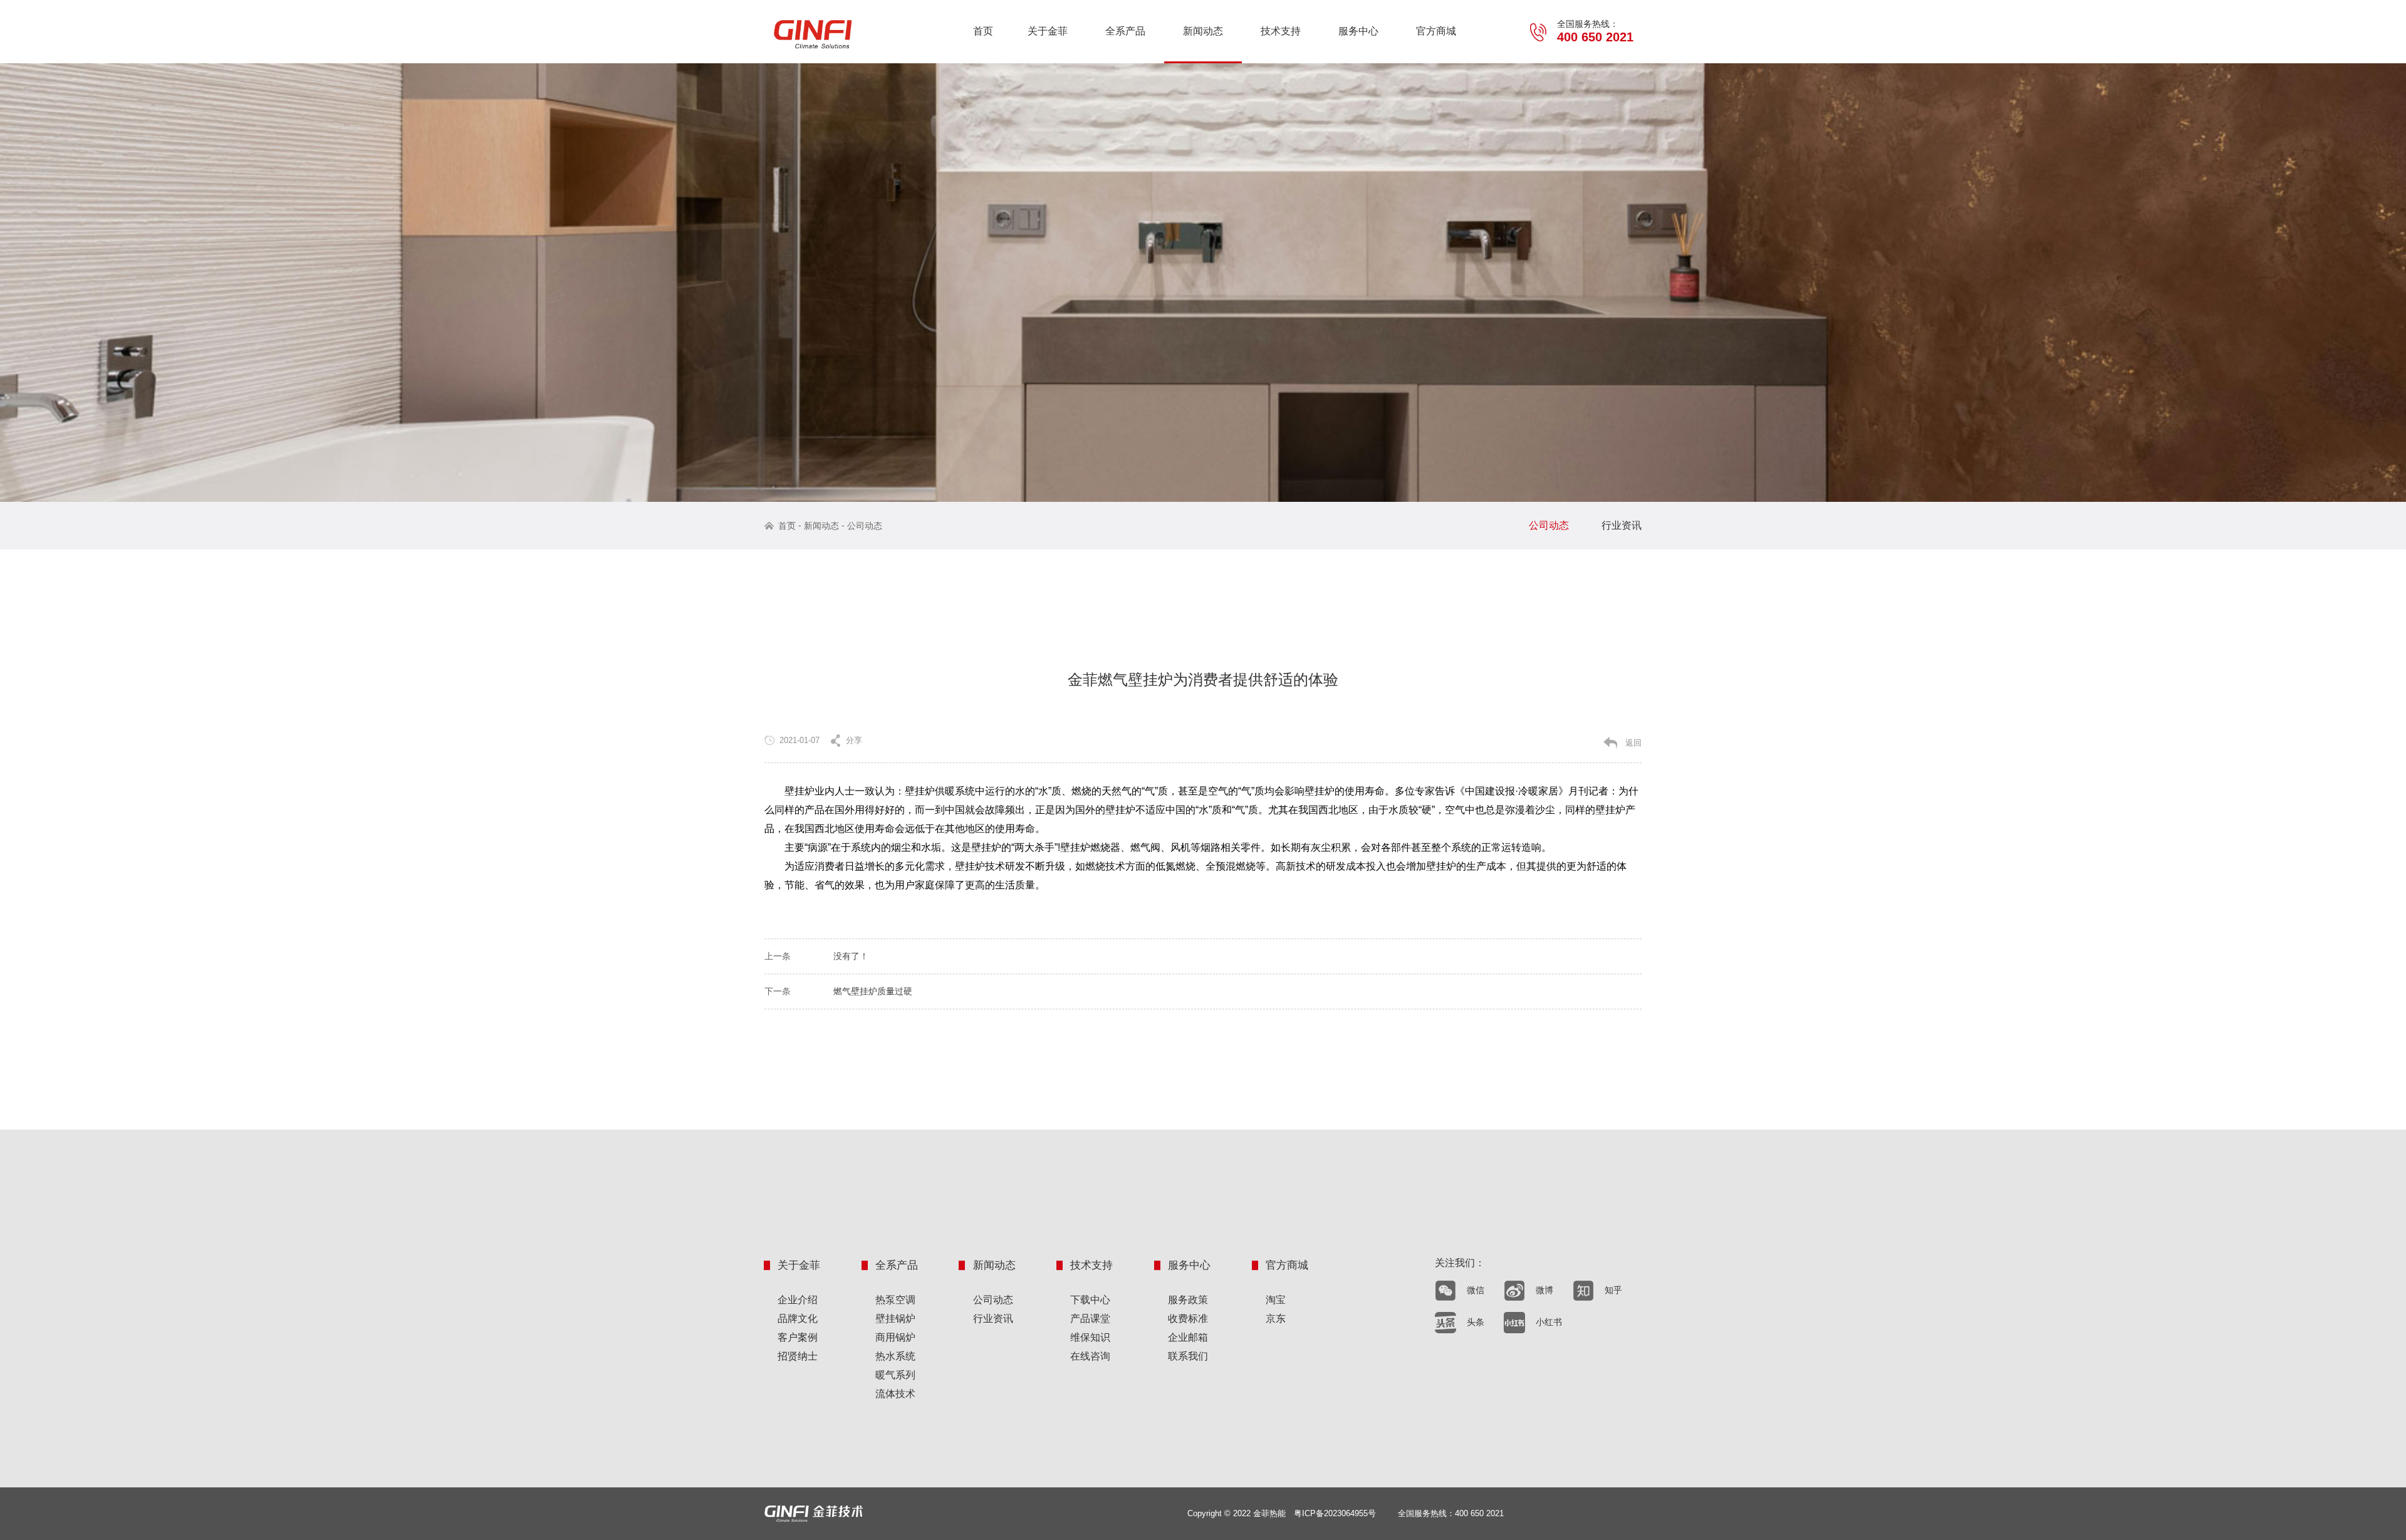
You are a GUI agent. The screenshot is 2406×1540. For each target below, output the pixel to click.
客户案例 (798, 1337)
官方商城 (1436, 31)
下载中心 (1090, 1300)
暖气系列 (895, 1375)
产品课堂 (1090, 1319)
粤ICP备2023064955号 (1335, 1513)
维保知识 (1090, 1337)
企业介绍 (798, 1300)
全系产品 (1125, 31)
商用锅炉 (895, 1337)
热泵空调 (895, 1300)
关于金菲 (1048, 31)
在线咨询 (1090, 1356)
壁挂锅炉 (895, 1319)
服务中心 (1358, 31)
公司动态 (865, 526)
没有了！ (851, 956)
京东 (1276, 1319)
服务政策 (1188, 1300)
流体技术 (895, 1394)
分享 (854, 740)
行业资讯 (1622, 525)
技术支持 (1281, 31)
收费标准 (1188, 1319)
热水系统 (895, 1356)
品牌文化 (798, 1319)
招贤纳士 (798, 1356)
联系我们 (1188, 1356)
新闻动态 (1203, 31)
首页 (983, 31)
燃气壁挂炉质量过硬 (873, 991)
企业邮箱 (1188, 1337)
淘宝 (1276, 1300)
